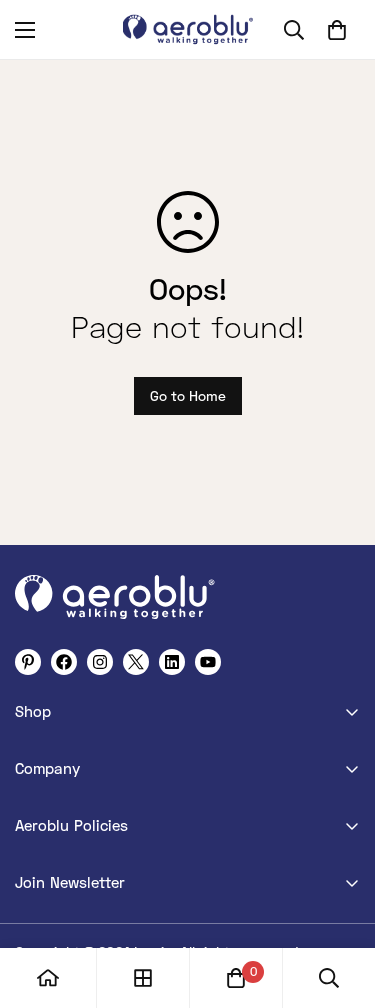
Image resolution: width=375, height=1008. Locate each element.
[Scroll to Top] (339, 902)
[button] (337, 30)
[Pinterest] (28, 662)
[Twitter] (136, 662)
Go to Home (188, 395)
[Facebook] (64, 662)
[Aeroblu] (188, 29)
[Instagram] (100, 662)
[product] (48, 978)
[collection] (143, 978)
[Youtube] (208, 662)
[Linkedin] (172, 662)
